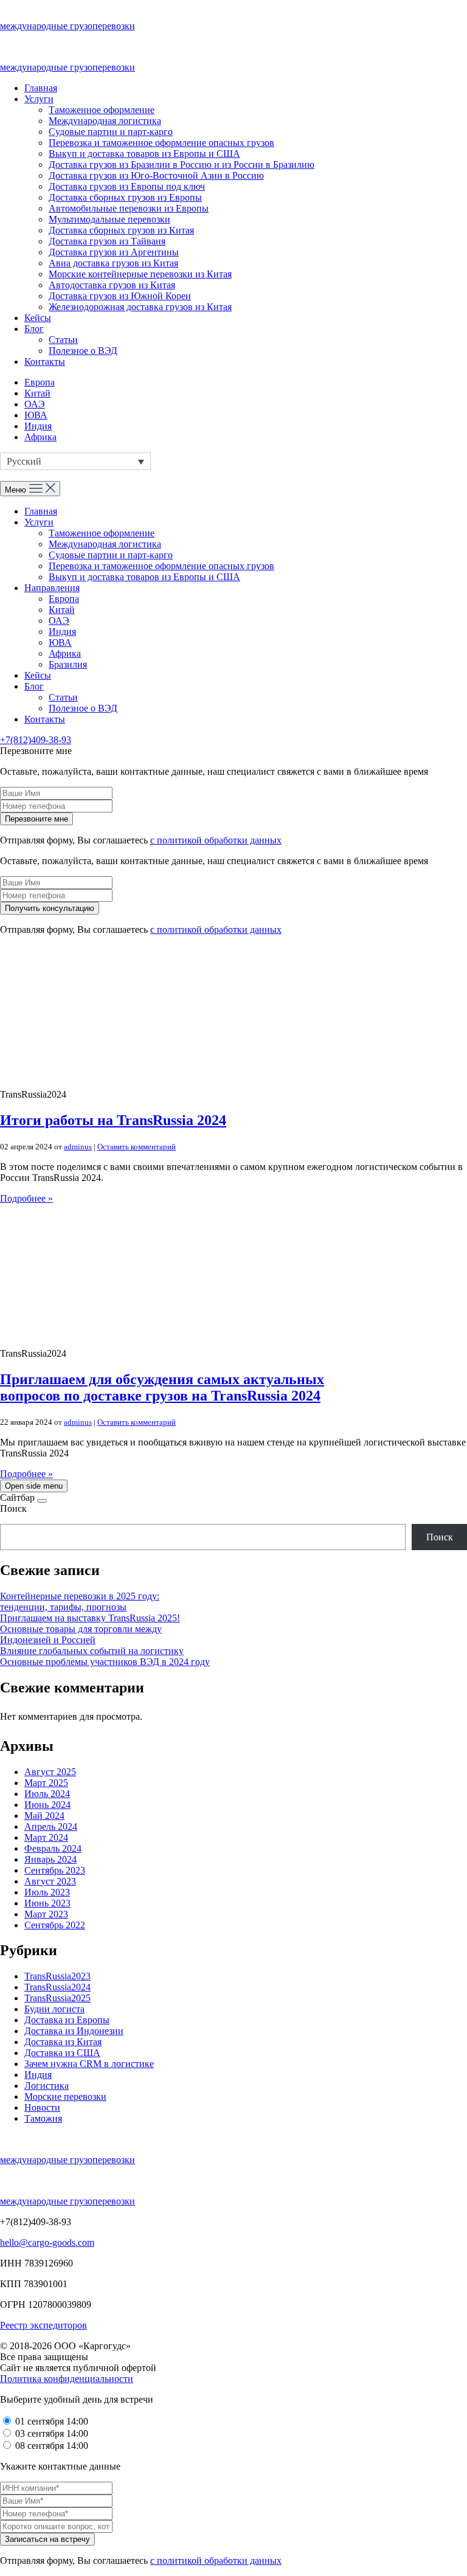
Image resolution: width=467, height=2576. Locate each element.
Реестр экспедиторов (43, 2325)
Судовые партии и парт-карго (111, 132)
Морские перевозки (65, 2096)
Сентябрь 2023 (55, 1870)
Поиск (13, 1508)
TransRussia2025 (57, 1998)
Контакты (45, 362)
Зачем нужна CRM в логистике (89, 2064)
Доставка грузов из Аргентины (114, 252)
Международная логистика (105, 121)
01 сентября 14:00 (52, 2421)
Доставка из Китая (63, 2042)
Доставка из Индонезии (74, 2031)
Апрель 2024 (51, 1826)
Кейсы (38, 318)
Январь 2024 (50, 1859)
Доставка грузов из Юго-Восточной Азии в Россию (156, 175)
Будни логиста (54, 2009)
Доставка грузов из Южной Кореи (120, 296)
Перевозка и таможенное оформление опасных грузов (161, 143)
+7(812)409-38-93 (36, 740)
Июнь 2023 (47, 1903)
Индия (38, 426)
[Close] (42, 1501)
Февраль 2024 (53, 1848)
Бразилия (68, 664)
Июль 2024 (47, 1794)
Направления (52, 588)
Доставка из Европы (67, 2020)
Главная (41, 88)
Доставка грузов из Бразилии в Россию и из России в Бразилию (182, 164)
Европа (40, 382)
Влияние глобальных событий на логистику (92, 1651)
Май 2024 (44, 1816)
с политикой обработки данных (216, 840)
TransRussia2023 (57, 1976)
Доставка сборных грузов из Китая (121, 230)
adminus (78, 1147)
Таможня (43, 2118)
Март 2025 (46, 1783)
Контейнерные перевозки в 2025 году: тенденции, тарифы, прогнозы (80, 1601)
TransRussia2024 (57, 1987)
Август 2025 (50, 1772)
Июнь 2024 (47, 1805)
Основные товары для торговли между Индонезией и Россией (81, 1634)
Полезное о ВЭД (83, 351)
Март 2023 (46, 1914)
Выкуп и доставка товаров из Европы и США (144, 154)
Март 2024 (46, 1837)
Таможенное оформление (102, 110)
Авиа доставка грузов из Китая (113, 263)
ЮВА (36, 415)
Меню (17, 490)
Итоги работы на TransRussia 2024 (113, 1120)
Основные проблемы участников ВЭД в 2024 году (105, 1662)
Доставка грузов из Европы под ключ (127, 186)
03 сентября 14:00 (52, 2433)
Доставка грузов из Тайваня (107, 241)
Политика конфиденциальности (67, 2379)
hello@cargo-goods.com (47, 2242)
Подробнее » (26, 1198)
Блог (34, 329)
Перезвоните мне (36, 819)
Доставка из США (62, 2053)
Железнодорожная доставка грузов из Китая (140, 307)
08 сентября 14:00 (52, 2446)
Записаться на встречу (47, 2539)
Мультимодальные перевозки (109, 219)
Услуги (39, 99)
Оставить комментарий (137, 1147)
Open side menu (34, 1486)
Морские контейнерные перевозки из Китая (140, 274)
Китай (37, 393)
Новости (42, 2107)
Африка (40, 437)
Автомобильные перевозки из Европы (129, 208)
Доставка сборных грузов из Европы (125, 197)
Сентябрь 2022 (55, 1925)
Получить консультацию (50, 908)
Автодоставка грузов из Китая (112, 285)
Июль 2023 (47, 1892)
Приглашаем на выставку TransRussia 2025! (90, 1618)
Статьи (63, 340)
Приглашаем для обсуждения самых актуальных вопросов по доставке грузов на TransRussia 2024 (162, 1387)
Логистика (47, 2086)
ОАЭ (35, 404)
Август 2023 (50, 1881)
